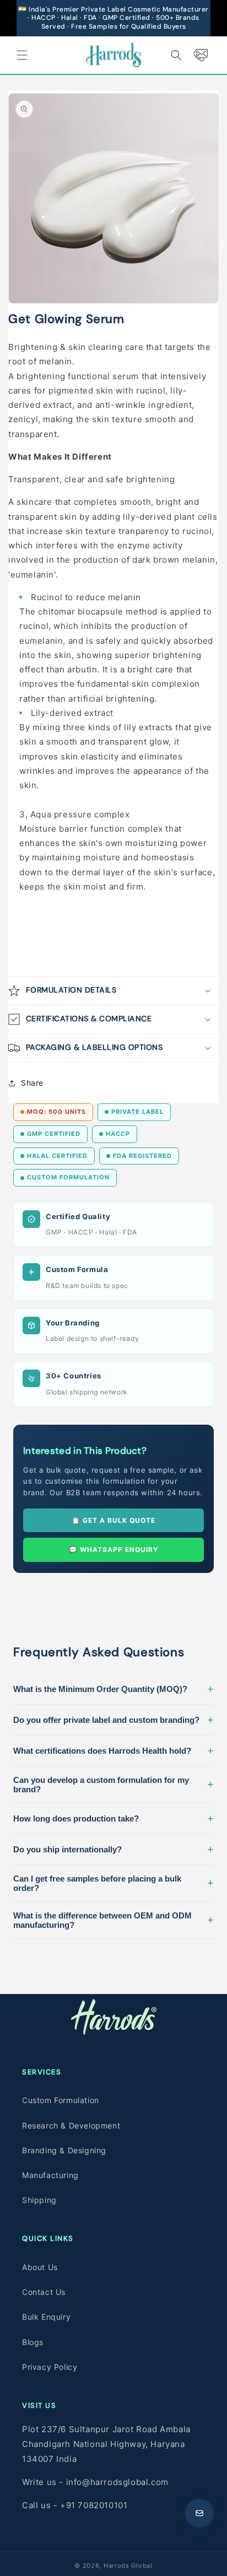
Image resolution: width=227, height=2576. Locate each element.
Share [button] (32, 1083)
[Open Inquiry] (199, 2513)
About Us (40, 2267)
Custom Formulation (61, 2100)
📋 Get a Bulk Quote (113, 1520)
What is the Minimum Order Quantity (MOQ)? (113, 1689)
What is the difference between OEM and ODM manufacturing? (113, 1920)
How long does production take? (113, 1818)
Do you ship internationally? (113, 1849)
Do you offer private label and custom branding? (113, 1720)
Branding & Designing (64, 2150)
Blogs (33, 2342)
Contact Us (44, 2292)
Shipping (39, 2200)
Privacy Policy (50, 2367)
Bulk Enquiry (46, 2317)
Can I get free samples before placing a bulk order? (113, 1883)
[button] (22, 55)
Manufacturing (50, 2175)
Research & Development (71, 2125)
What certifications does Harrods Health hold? (113, 1750)
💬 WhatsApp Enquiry (114, 1550)
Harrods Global (128, 2566)
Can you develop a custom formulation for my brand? (113, 1785)
